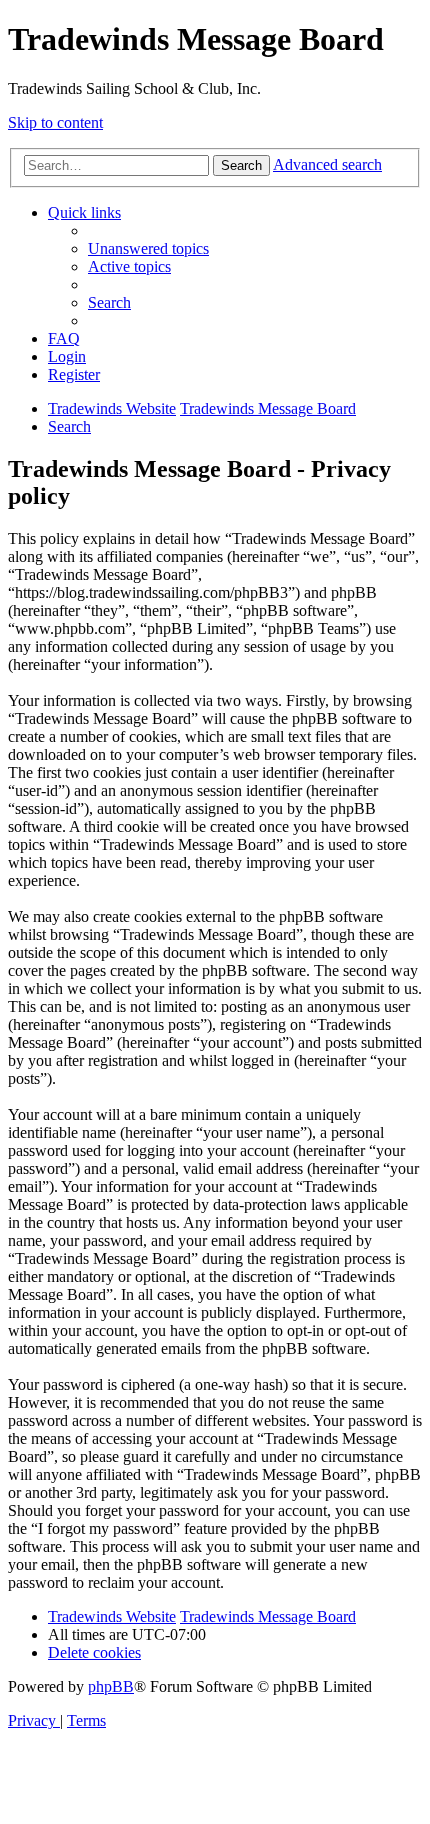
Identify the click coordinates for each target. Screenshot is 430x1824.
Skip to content (55, 122)
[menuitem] (148, 248)
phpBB (111, 1686)
